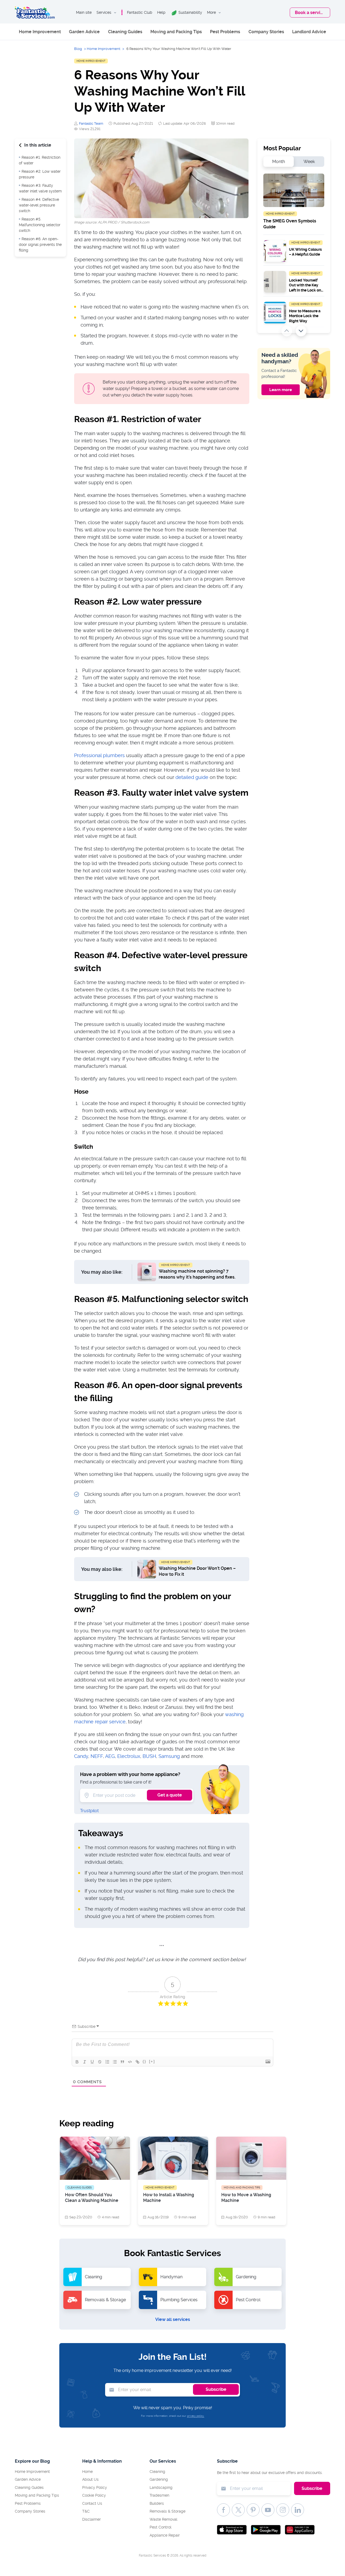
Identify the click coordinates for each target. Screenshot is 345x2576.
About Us (90, 2479)
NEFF (97, 1756)
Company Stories (266, 32)
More (211, 12)
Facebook (223, 2510)
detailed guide (192, 777)
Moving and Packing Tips (176, 32)
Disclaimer (92, 2519)
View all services (173, 2319)
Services (104, 12)
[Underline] (92, 2062)
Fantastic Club (140, 12)
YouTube (268, 2510)
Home (87, 2472)
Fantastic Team (91, 123)
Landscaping (161, 2487)
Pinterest (253, 2510)
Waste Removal (163, 2519)
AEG (110, 1756)
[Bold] (77, 2062)
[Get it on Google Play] (266, 2529)
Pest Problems (225, 32)
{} (144, 2061)
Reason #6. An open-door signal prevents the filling (40, 245)
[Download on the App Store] (232, 2529)
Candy (81, 1756)
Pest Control (161, 2527)
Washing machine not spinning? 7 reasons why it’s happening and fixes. (197, 1274)
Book (310, 13)
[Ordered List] (107, 2062)
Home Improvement (40, 32)
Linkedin (298, 2510)
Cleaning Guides (125, 32)
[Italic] (85, 2062)
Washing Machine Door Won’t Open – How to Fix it (197, 1571)
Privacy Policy (95, 2487)
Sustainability (190, 12)
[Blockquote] (122, 2062)
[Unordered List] (115, 2062)
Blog (78, 49)
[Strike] (100, 2062)
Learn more (281, 390)
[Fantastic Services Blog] (35, 13)
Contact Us (92, 2503)
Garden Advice (84, 32)
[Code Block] (130, 2062)
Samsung (169, 1756)
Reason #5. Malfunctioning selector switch (40, 225)
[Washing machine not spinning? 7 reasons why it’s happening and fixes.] (147, 1272)
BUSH (149, 1756)
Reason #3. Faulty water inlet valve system (40, 188)
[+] (152, 2061)
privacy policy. (196, 2416)
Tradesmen (159, 2495)
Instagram (283, 2510)
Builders (157, 2503)
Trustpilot (89, 1811)
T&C (86, 2511)
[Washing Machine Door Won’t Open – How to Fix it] (147, 1569)
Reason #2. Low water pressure (40, 174)
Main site (84, 12)
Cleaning (157, 2472)
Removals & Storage (168, 2511)
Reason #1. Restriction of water (40, 160)
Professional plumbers (99, 755)
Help (161, 12)
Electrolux (129, 1756)
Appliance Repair (165, 2535)
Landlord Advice (309, 32)
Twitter (238, 2510)
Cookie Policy (94, 2495)
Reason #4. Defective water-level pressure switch (39, 205)
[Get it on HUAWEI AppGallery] (300, 2529)
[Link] (137, 2062)
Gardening (159, 2479)
